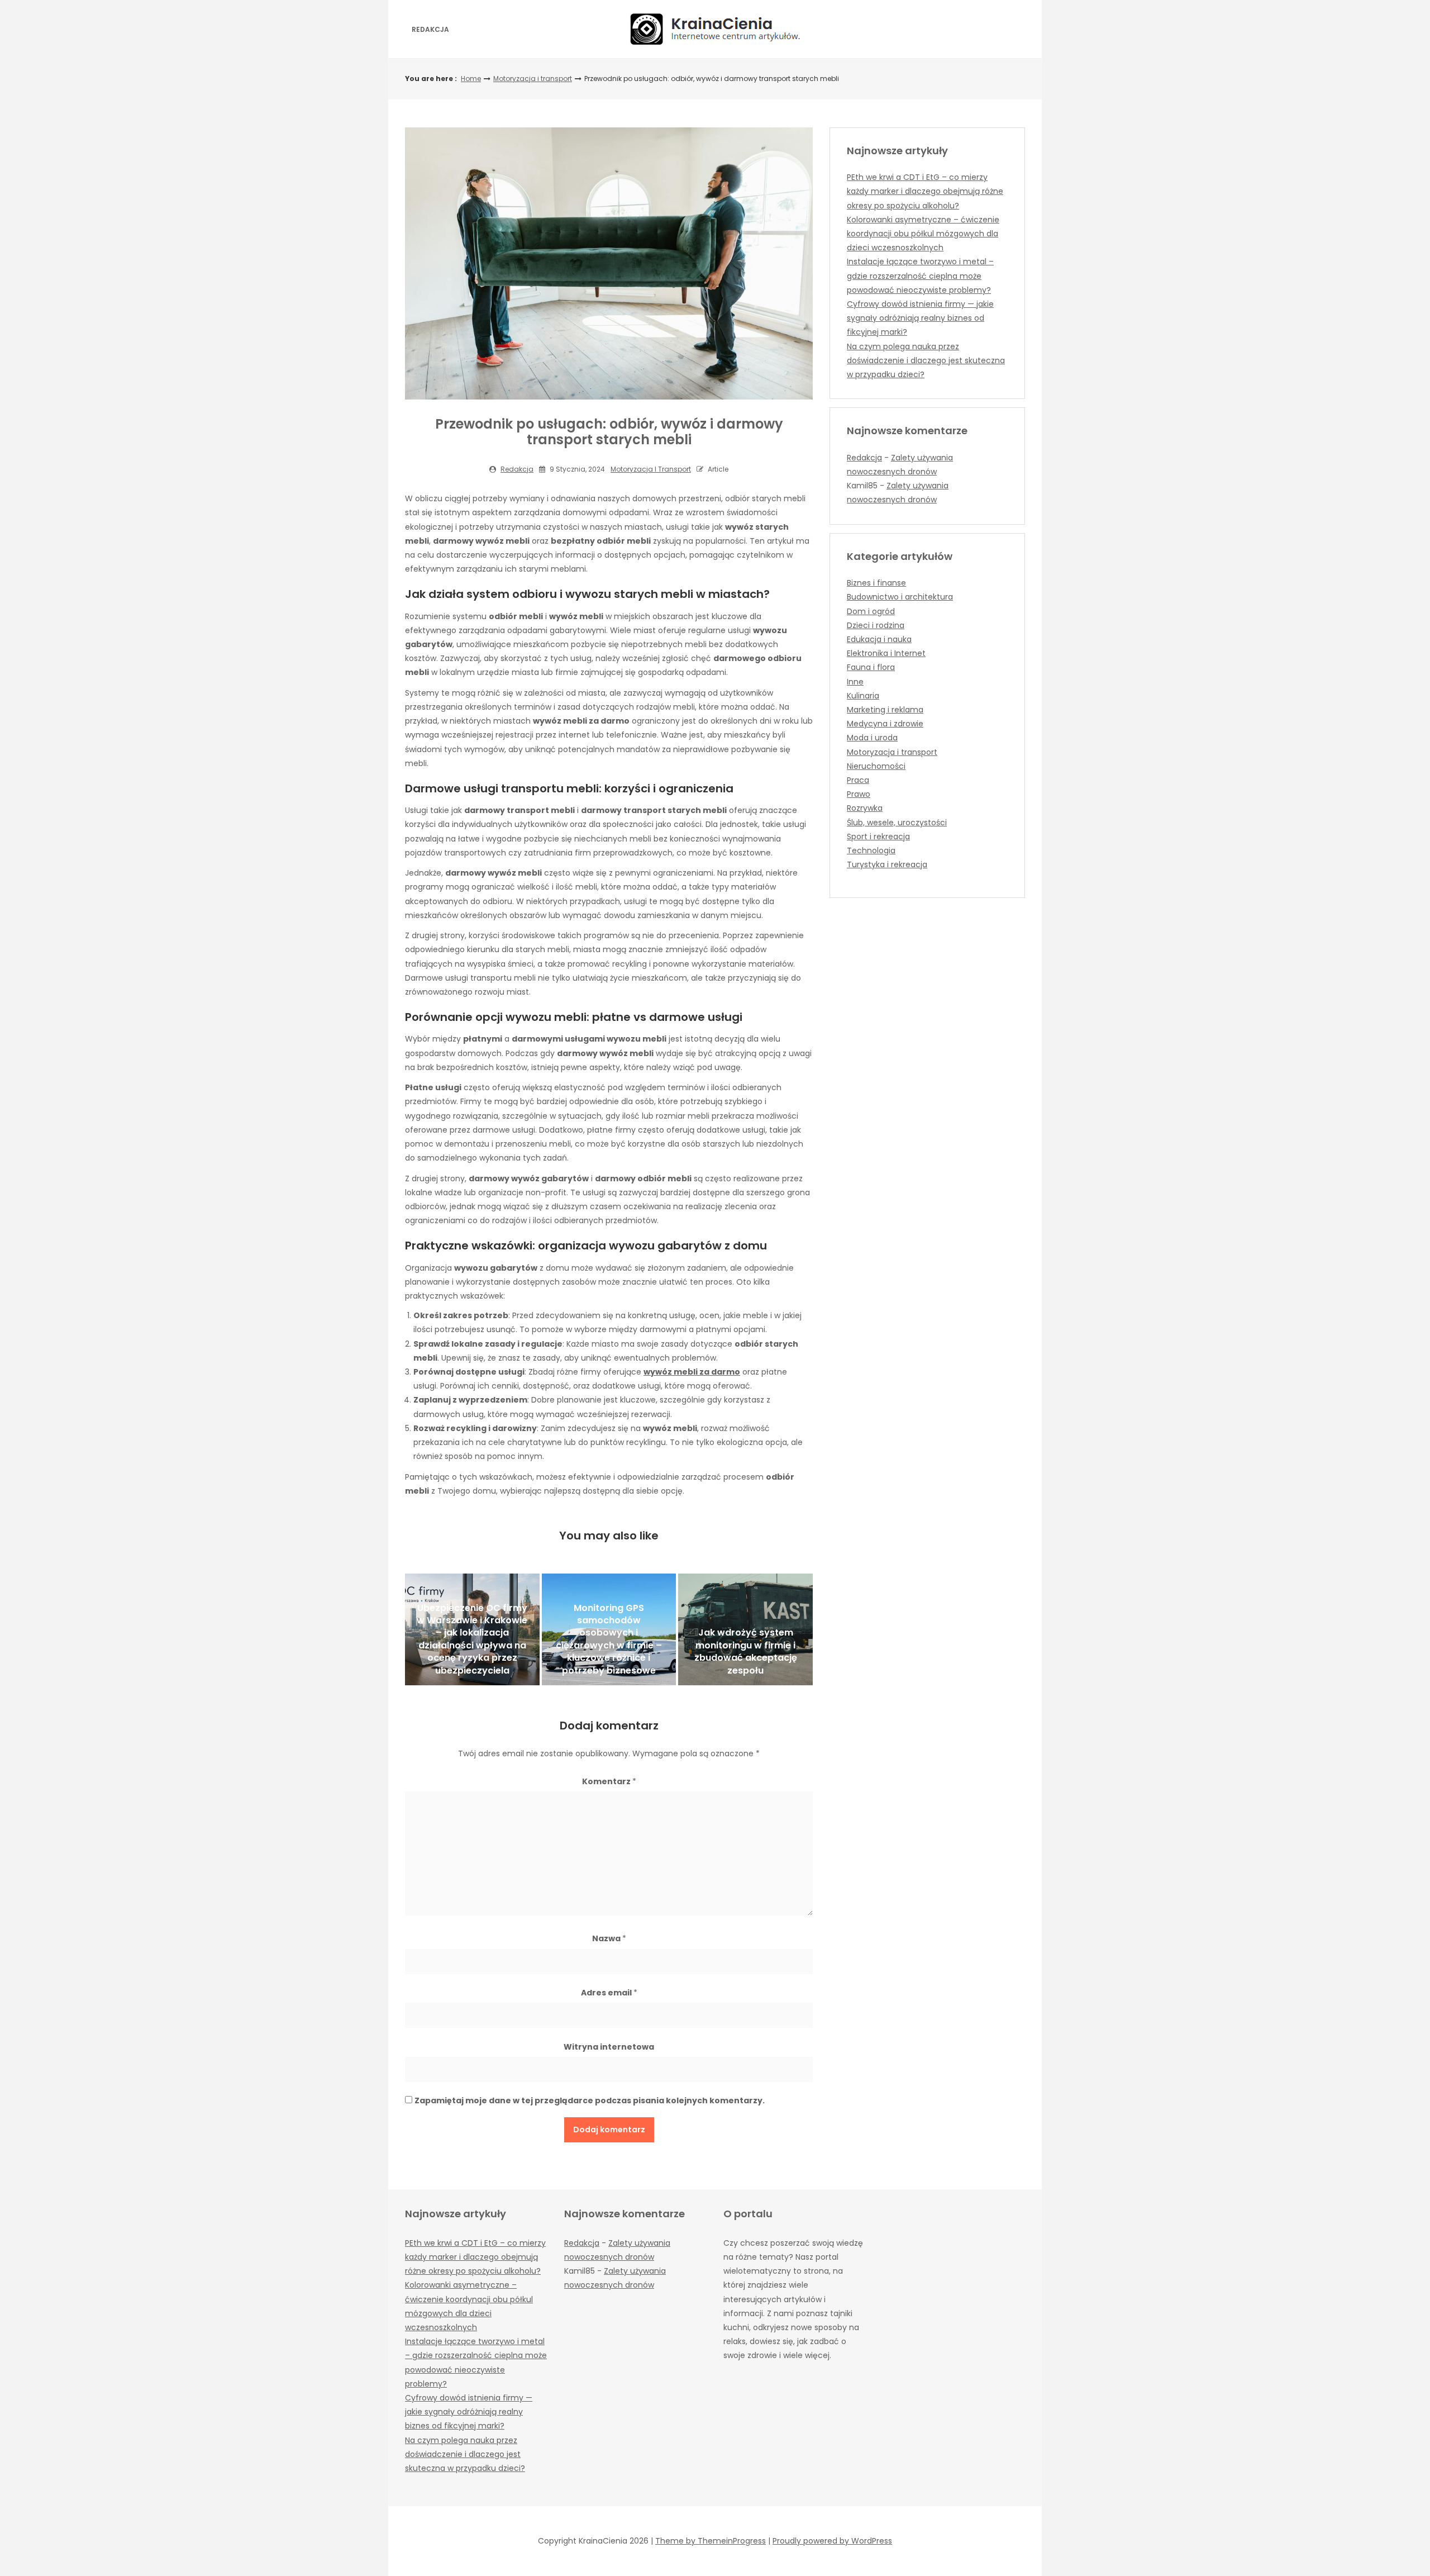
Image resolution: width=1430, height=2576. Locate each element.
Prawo (859, 794)
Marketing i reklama (885, 710)
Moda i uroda (872, 738)
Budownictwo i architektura (900, 597)
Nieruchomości (876, 766)
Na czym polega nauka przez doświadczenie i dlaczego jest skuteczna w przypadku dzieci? (926, 360)
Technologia (871, 850)
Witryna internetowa (609, 2047)
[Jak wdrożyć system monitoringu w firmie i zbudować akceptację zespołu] (745, 1629)
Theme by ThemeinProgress (711, 2541)
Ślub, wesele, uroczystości (897, 823)
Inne (855, 682)
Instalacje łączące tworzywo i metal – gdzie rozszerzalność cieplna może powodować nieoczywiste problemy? (920, 275)
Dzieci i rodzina (876, 625)
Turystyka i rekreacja (887, 864)
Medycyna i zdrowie (885, 724)
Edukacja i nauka (879, 639)
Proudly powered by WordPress (832, 2541)
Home (471, 79)
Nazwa (609, 1938)
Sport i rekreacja (878, 837)
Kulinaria (863, 696)
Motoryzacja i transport (533, 79)
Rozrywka (865, 808)
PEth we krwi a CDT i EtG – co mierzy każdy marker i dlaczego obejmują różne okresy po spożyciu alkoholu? (925, 191)
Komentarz (609, 1781)
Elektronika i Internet (886, 653)
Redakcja (430, 29)
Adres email (609, 1993)
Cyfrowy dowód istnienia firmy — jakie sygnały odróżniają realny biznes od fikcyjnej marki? (920, 318)
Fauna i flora (871, 667)
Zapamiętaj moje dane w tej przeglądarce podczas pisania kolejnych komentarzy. (590, 2100)
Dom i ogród (871, 611)
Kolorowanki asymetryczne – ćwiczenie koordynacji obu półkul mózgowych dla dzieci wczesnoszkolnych (923, 234)
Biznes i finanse (876, 583)
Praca (858, 780)
